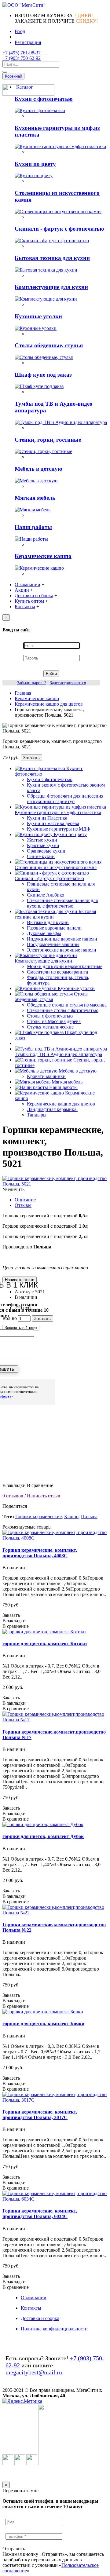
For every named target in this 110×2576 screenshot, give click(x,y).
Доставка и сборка (40, 2318)
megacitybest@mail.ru (34, 2372)
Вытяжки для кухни (48, 922)
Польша (89, 1516)
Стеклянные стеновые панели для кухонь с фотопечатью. (62, 903)
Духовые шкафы (44, 933)
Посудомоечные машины (53, 944)
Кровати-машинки (46, 1076)
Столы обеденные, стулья (49, 345)
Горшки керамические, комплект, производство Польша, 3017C (40, 2115)
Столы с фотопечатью (50, 1016)
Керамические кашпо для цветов (61, 1104)
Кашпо (71, 1516)
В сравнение (40, 1485)
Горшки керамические (38, 1516)
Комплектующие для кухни (51, 287)
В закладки (14, 1485)
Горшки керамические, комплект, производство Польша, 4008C (40, 1553)
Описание (25, 1200)
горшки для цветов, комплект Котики (45, 1644)
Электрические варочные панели (62, 950)
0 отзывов (13, 1496)
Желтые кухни (42, 840)
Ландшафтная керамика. (52, 1109)
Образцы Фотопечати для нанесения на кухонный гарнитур (65, 799)
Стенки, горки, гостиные (48, 440)
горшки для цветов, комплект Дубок (43, 1836)
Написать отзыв (44, 1496)
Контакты (31, 2308)
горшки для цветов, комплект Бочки (43, 2024)
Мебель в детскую (38, 469)
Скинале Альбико (46, 895)
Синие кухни (41, 856)
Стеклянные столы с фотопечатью (63, 1010)
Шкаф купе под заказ (43, 375)
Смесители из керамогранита (57, 972)
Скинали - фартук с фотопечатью (59, 229)
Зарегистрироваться (68, 683)
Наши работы (33, 527)
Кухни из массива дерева (53, 823)
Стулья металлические (50, 1027)
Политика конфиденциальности (54, 2329)
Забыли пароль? (32, 683)
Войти (51, 674)
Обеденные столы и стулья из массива (67, 1005)
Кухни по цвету (35, 164)
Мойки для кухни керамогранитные (65, 966)
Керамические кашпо (43, 556)
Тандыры (37, 1115)
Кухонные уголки (38, 316)
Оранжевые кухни (46, 851)
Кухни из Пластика (47, 818)
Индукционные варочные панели (62, 939)
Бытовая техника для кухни (52, 258)
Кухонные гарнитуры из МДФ (59, 829)
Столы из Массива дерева (54, 1021)
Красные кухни (43, 845)
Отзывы (23, 1205)
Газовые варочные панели (54, 928)
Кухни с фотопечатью (44, 99)
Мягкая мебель (35, 498)
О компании (34, 2298)
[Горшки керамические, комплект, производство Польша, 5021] (55, 1184)
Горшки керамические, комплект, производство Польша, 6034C (40, 2214)
